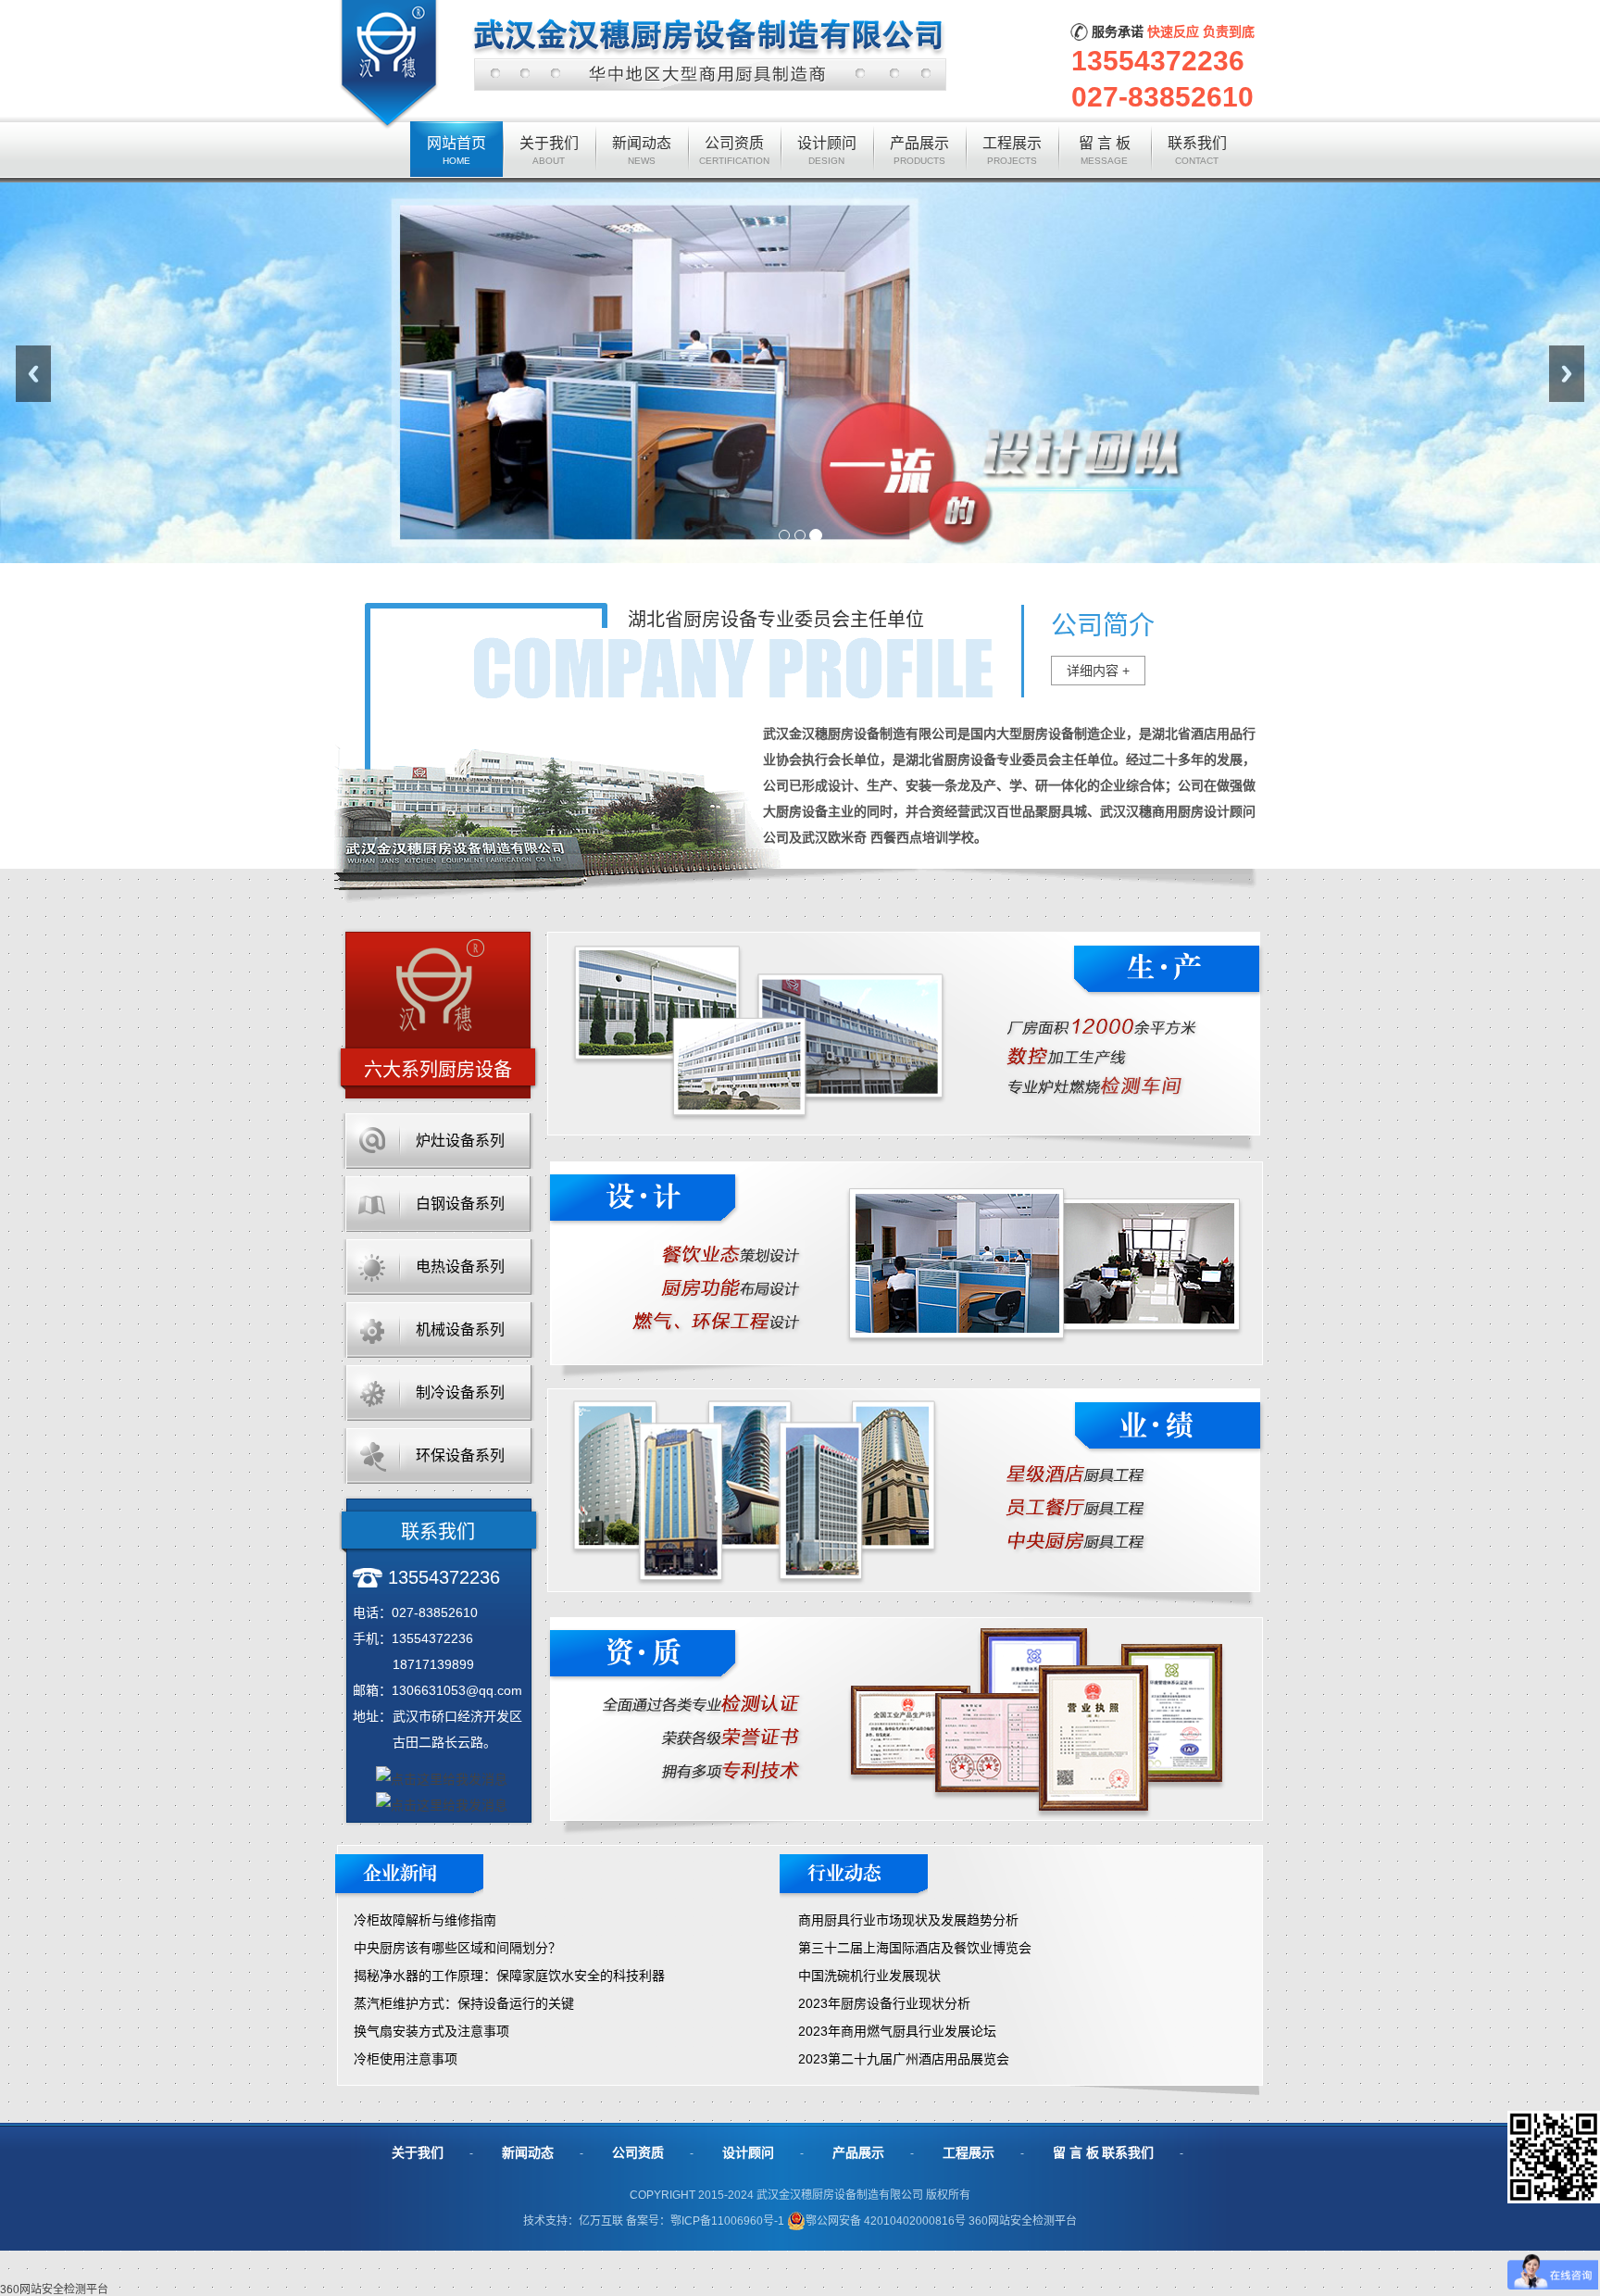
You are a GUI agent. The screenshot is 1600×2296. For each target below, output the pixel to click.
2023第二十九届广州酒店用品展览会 (904, 2059)
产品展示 (858, 2152)
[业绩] (906, 1395)
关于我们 (418, 2152)
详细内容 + (1098, 671)
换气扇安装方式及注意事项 (431, 2031)
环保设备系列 (460, 1455)
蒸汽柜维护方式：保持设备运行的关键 (464, 2003)
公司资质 (638, 2152)
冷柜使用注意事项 (406, 2059)
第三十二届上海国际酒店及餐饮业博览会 (915, 1948)
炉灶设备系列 (460, 1141)
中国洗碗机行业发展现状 (869, 1976)
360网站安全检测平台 (1023, 2221)
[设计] (906, 1168)
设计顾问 (748, 2152)
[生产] (906, 938)
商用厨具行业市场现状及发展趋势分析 (908, 1920)
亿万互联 (601, 2221)
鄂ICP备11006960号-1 (729, 2221)
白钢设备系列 (460, 1204)
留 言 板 (1076, 2152)
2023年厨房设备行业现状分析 (884, 2003)
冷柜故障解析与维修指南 (425, 1920)
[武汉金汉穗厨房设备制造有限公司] (644, 6)
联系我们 (1128, 2152)
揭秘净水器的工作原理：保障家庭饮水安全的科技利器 (509, 1976)
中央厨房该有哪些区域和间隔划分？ (457, 1948)
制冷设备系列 (460, 1393)
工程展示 (969, 2152)
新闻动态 (528, 2152)
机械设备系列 (460, 1330)
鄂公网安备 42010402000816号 (886, 2221)
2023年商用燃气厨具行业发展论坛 (897, 2031)
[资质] (905, 1624)
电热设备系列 (460, 1267)
